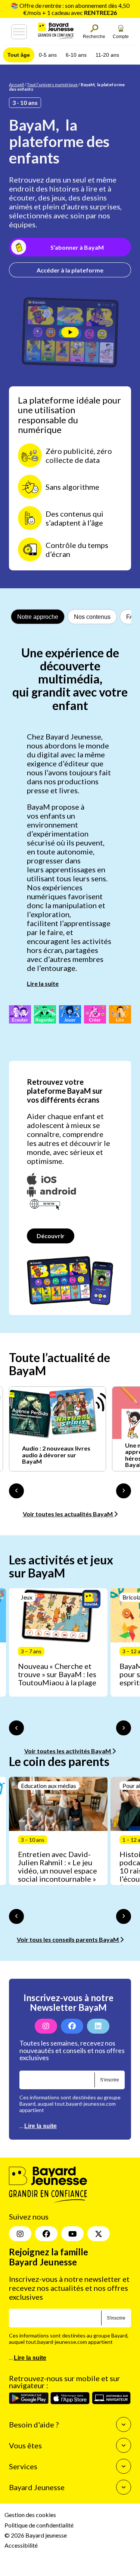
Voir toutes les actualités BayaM (68, 1514)
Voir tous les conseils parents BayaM (68, 1939)
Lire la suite (43, 983)
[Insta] (20, 2234)
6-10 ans (76, 55)
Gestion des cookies (30, 2515)
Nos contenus (92, 617)
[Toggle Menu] (19, 32)
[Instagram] (46, 2026)
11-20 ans (107, 55)
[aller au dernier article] (16, 1728)
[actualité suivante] (124, 1491)
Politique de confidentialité (39, 2525)
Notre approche (38, 617)
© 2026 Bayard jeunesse (36, 2535)
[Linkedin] (98, 2026)
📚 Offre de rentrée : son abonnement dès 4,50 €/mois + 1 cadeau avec (70, 9)
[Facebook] (72, 2026)
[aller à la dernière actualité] (16, 1491)
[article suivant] (124, 1728)
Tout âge (19, 55)
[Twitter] (99, 2234)
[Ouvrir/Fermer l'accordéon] (124, 2424)
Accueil (16, 85)
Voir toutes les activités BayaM (68, 1751)
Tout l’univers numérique (52, 85)
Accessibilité (21, 2545)
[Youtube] (72, 2234)
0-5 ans (48, 55)
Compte (121, 37)
